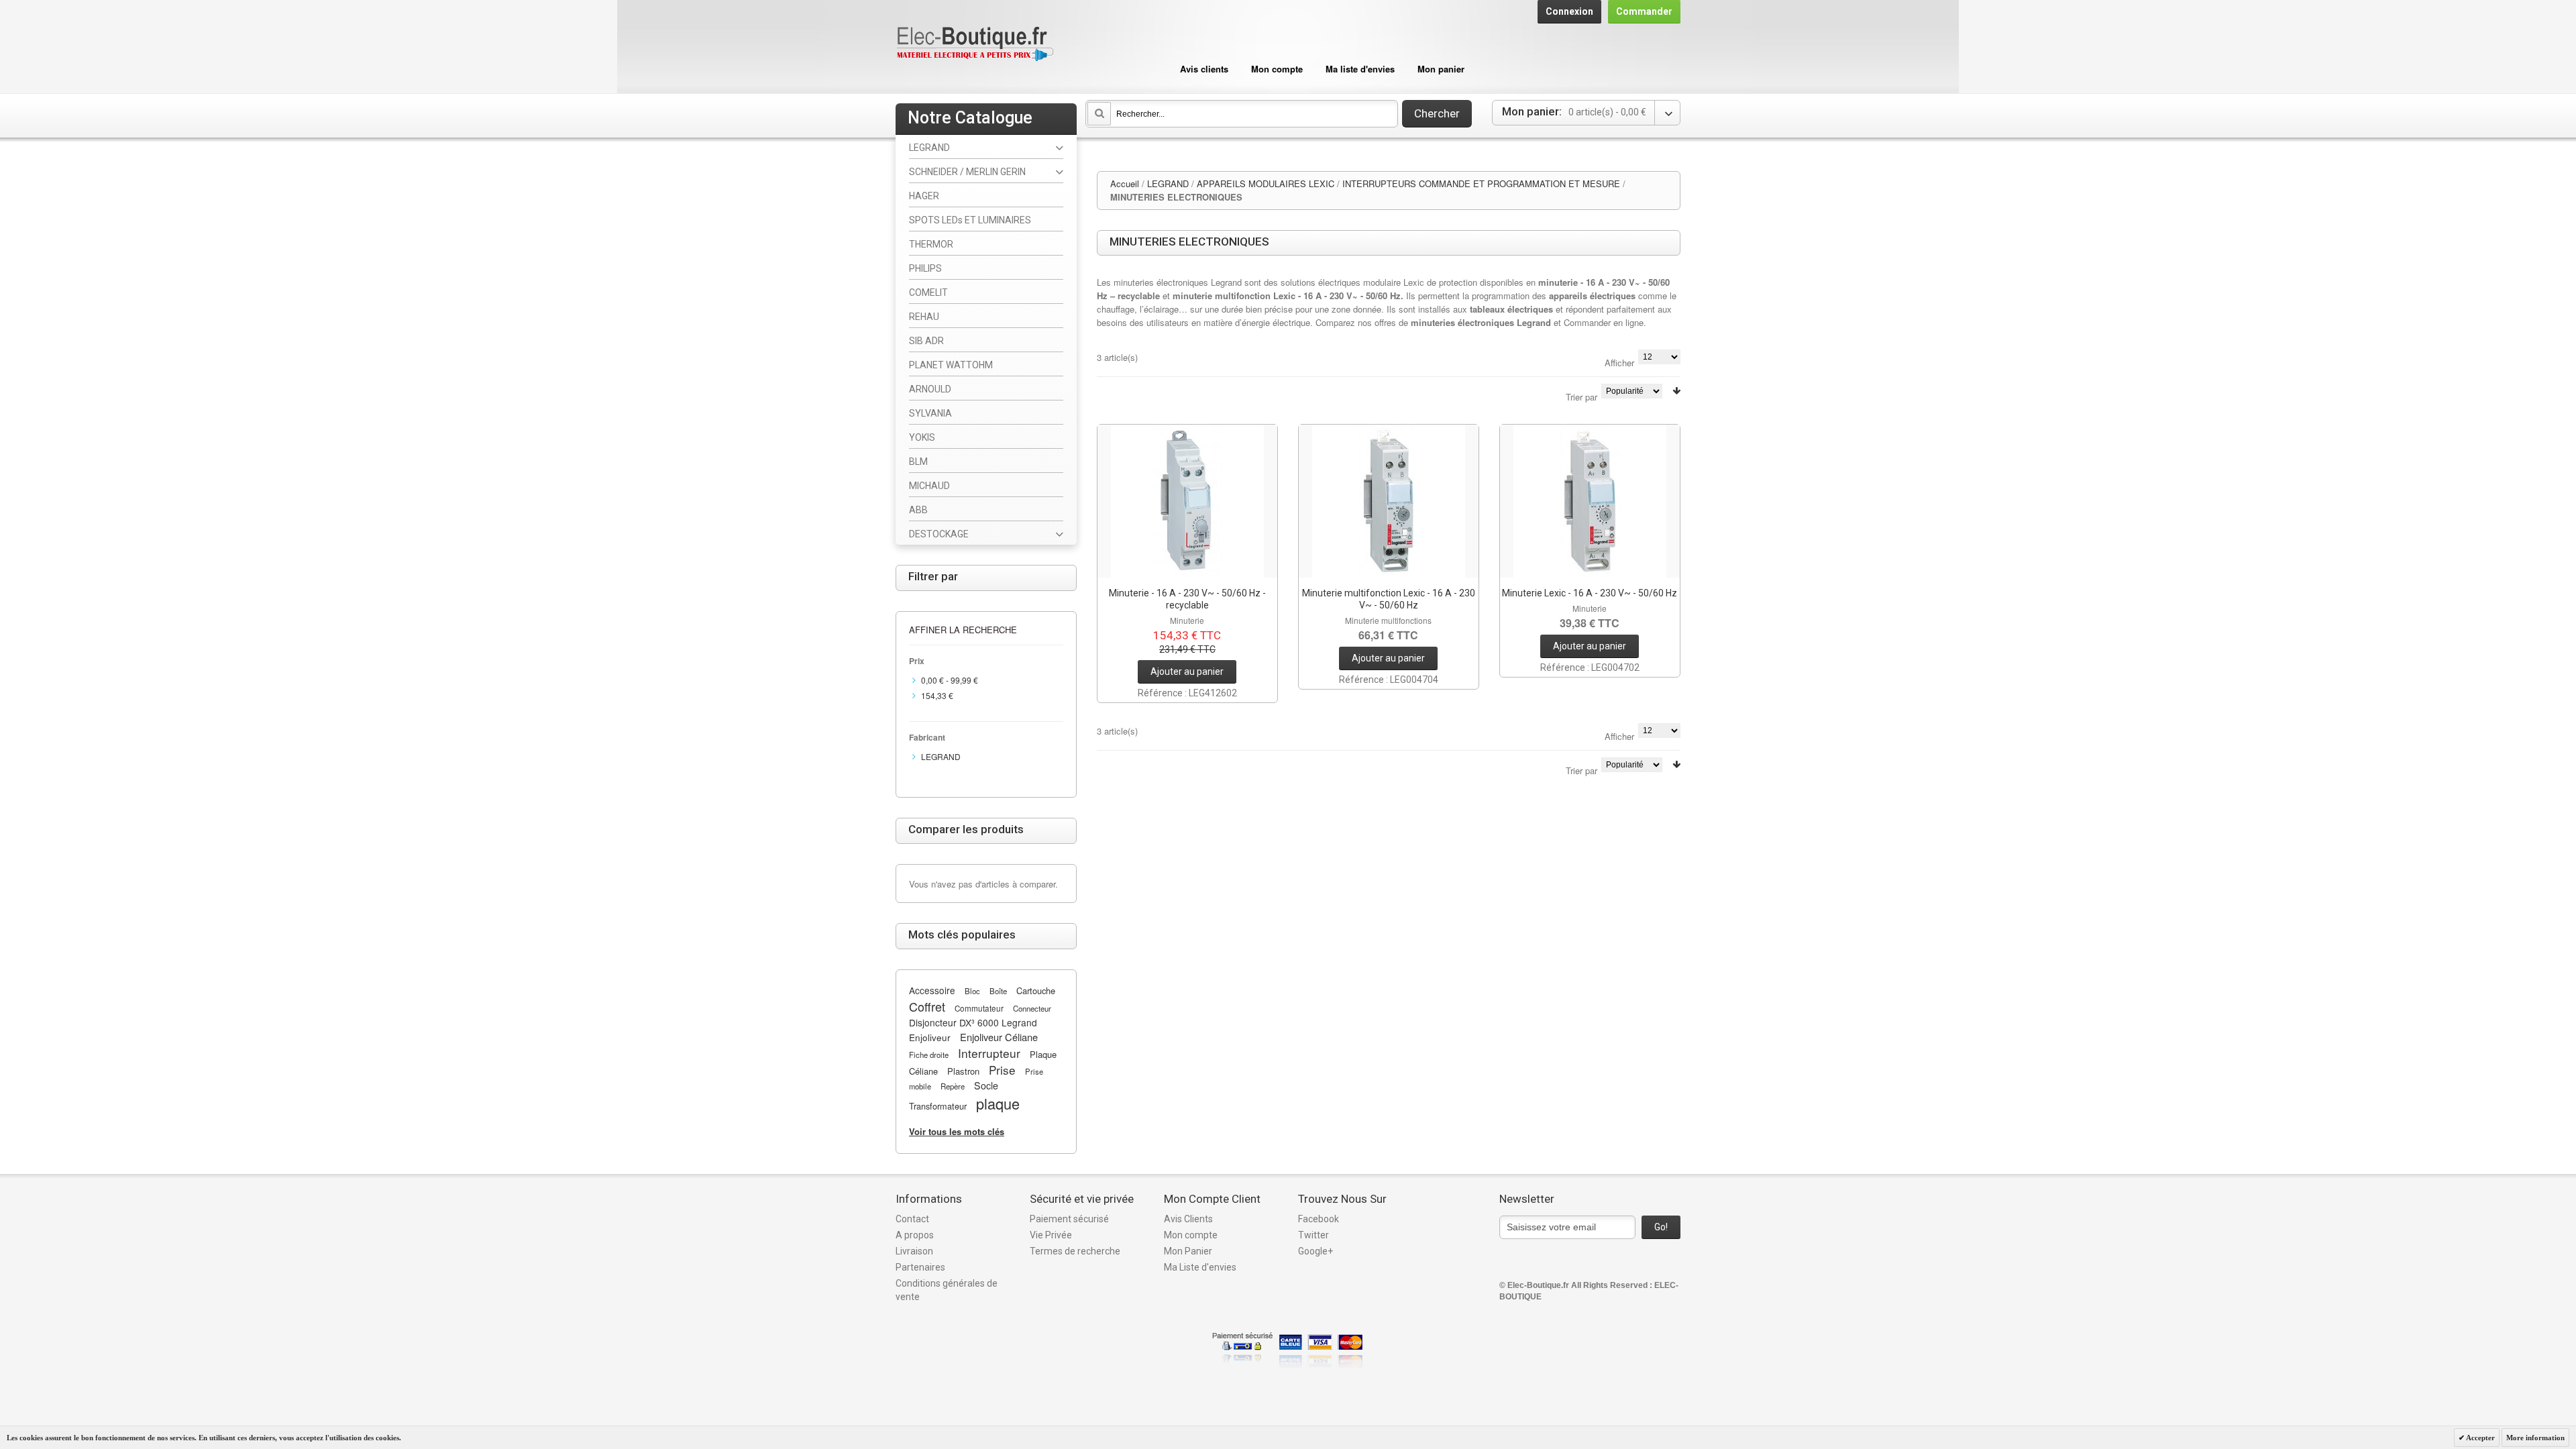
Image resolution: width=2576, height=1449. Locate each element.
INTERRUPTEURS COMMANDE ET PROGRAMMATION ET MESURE (1481, 183)
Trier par (1581, 397)
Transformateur (938, 1106)
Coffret (927, 1006)
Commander (1644, 11)
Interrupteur (989, 1053)
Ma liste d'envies (1360, 69)
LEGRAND (1168, 183)
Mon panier (1441, 69)
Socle (986, 1085)
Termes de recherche (1075, 1251)
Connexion (1569, 11)
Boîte (998, 991)
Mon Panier (1188, 1251)
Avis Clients (1188, 1219)
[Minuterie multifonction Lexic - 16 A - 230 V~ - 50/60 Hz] (1389, 501)
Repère (953, 1086)
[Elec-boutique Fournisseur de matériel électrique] (975, 45)
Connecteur (1032, 1008)
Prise (1002, 1070)
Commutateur (979, 1008)
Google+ (1316, 1251)
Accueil (1125, 183)
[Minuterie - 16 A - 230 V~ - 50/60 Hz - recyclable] (1187, 501)
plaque (998, 1103)
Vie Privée (1051, 1235)
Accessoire (932, 990)
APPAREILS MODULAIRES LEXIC (1266, 183)
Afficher (1619, 363)
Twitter (1313, 1235)
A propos (915, 1235)
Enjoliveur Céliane (999, 1037)
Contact (912, 1219)
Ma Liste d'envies (1200, 1267)
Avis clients (1204, 69)
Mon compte (1277, 69)
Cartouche (1036, 990)
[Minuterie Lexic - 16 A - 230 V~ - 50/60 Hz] (1590, 501)
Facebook (1319, 1219)
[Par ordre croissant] (1676, 391)
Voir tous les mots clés (957, 1131)
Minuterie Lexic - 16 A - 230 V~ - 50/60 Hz (1590, 593)
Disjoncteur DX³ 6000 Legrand (973, 1022)
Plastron (963, 1071)
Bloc (972, 991)
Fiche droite (929, 1055)
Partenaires (920, 1267)
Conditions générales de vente (947, 1290)
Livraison (914, 1251)
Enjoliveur (930, 1037)
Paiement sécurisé (1069, 1219)
